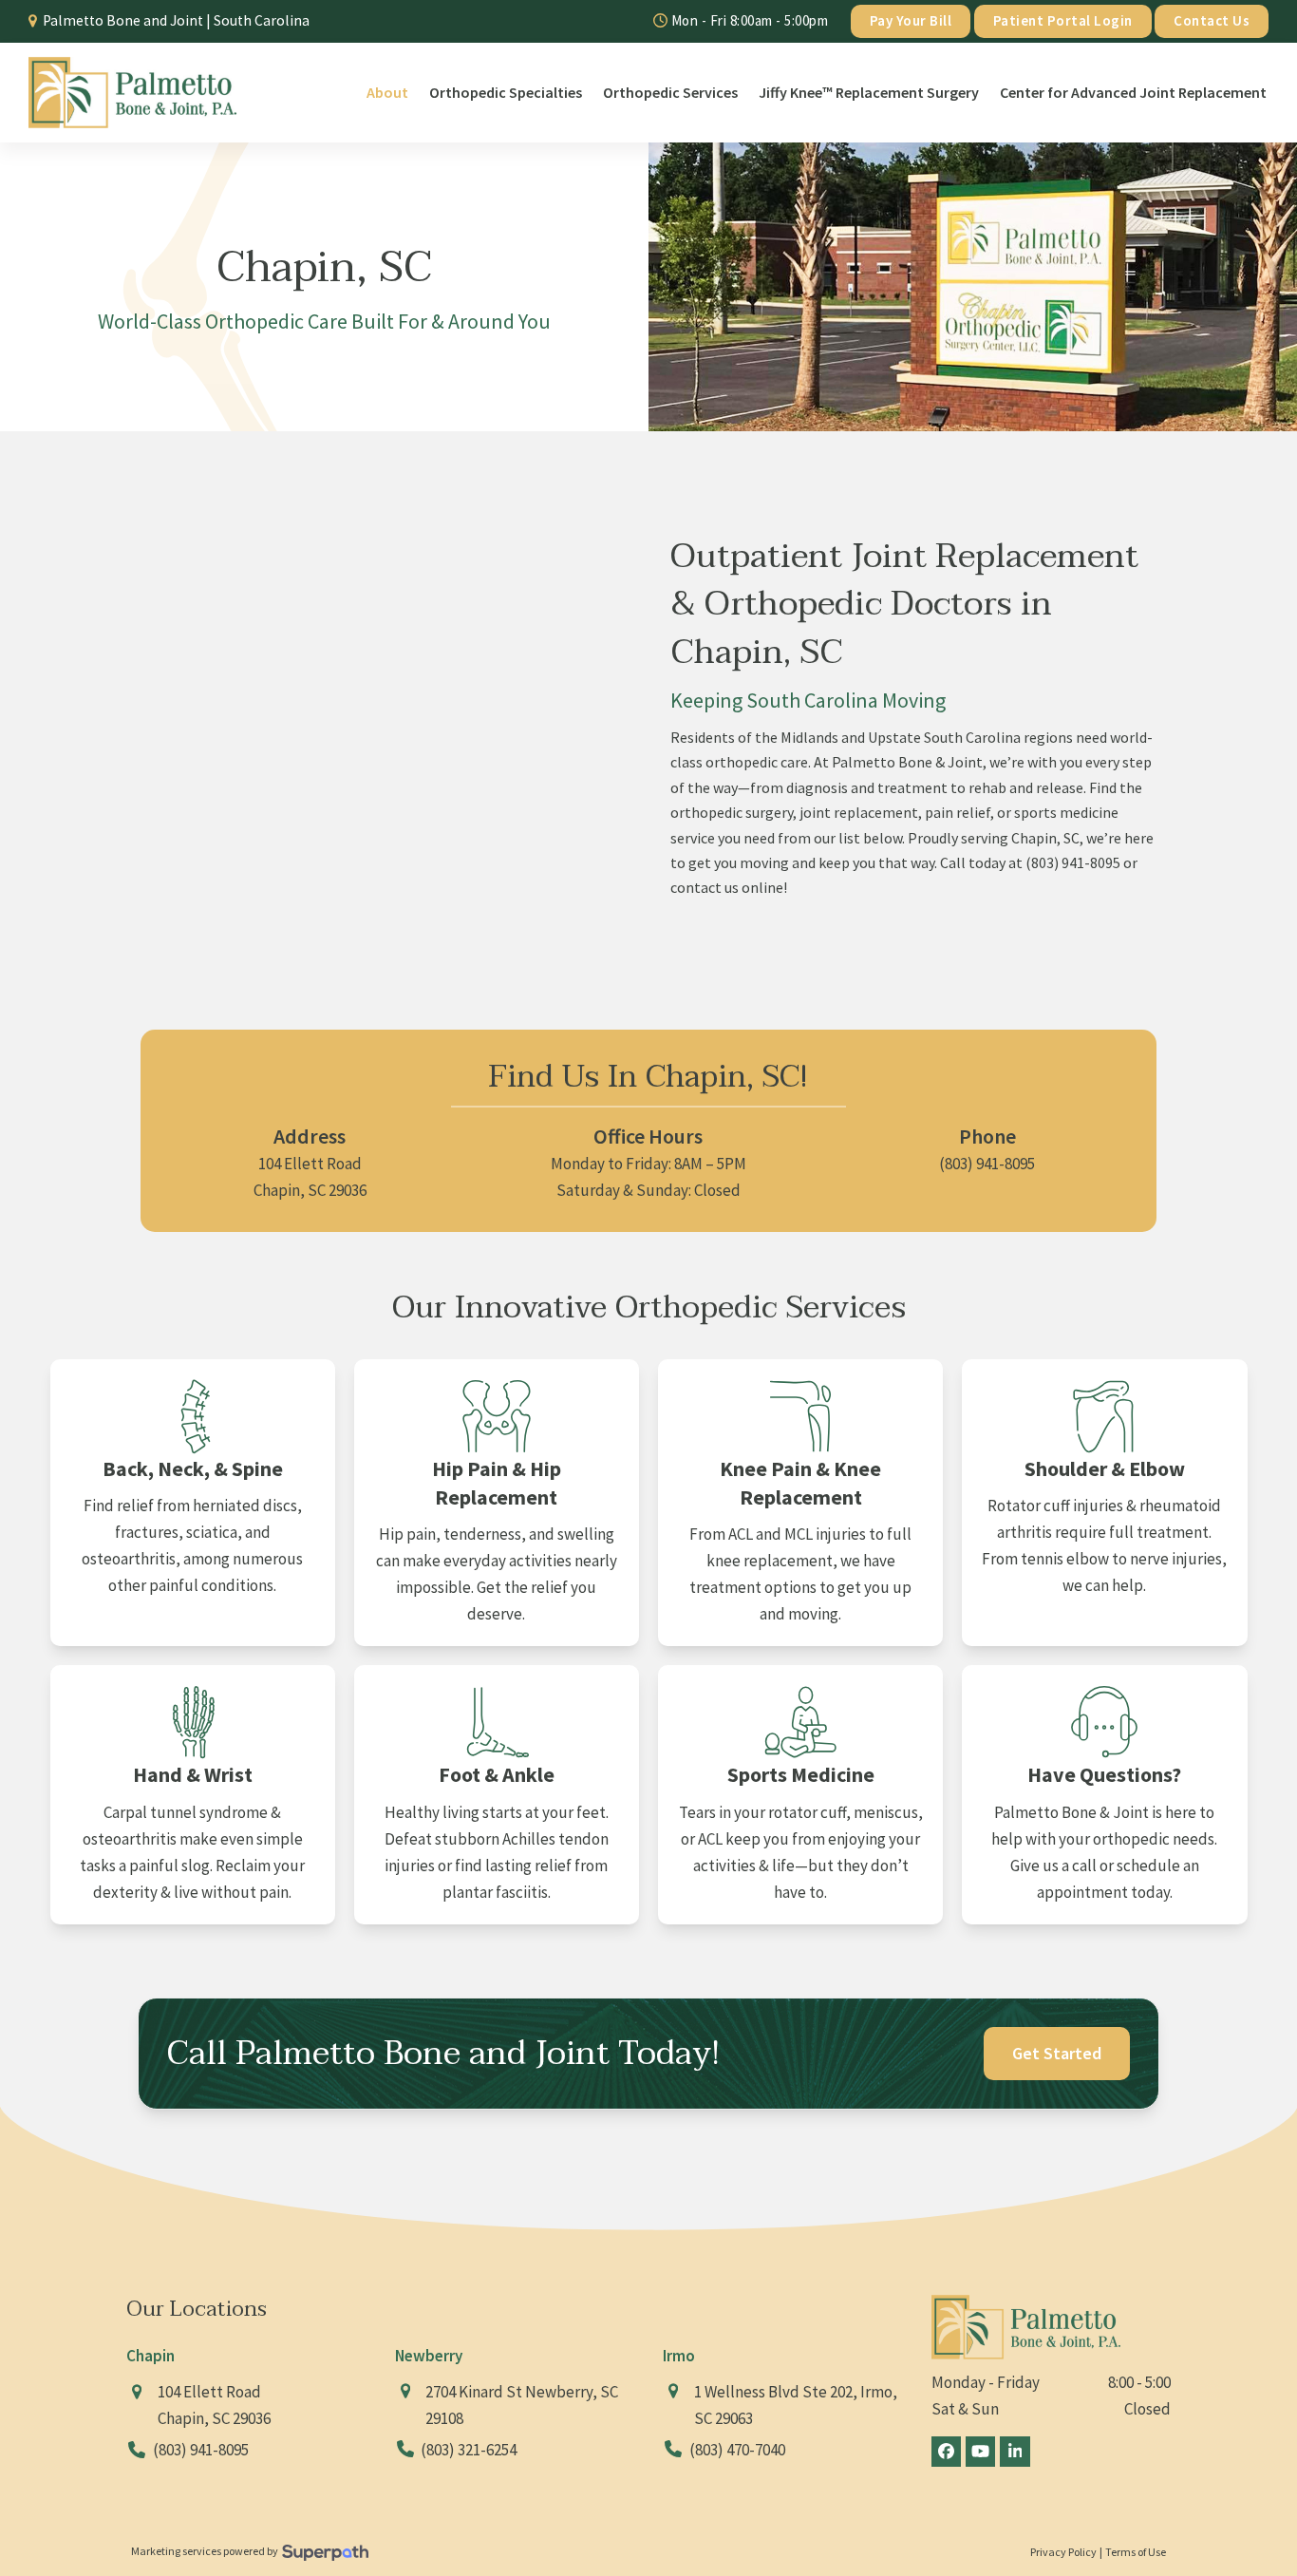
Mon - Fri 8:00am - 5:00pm (748, 20)
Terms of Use (1136, 2552)
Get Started (1057, 2053)
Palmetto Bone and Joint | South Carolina (176, 20)
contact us (705, 887)
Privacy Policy (1063, 2552)
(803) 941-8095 (1073, 862)
